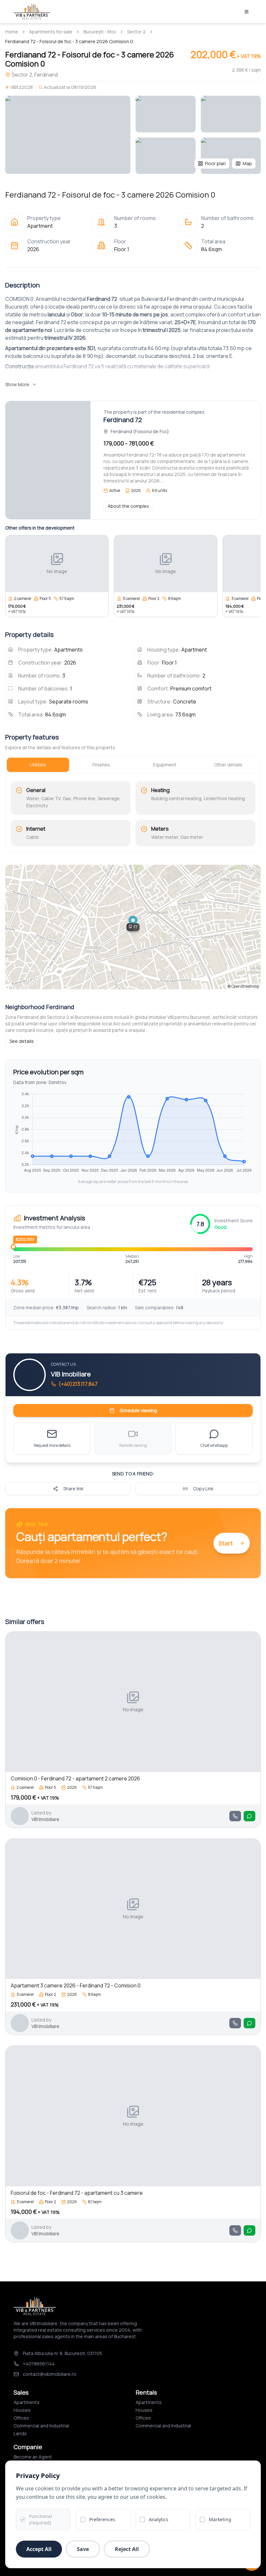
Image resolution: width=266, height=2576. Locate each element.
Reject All (127, 2549)
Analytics (159, 2519)
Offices (21, 2418)
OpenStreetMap (245, 986)
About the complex (128, 506)
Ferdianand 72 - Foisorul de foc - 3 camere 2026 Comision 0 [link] (69, 41)
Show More (17, 384)
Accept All (39, 2549)
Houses (22, 2410)
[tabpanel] (133, 814)
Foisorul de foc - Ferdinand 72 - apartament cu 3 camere (77, 2193)
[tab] (38, 765)
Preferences (102, 2519)
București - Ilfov (100, 32)
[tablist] (133, 765)
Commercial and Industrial (41, 2426)
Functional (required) (41, 2519)
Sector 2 (136, 32)
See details (22, 1041)
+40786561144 (39, 2364)
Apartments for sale (51, 32)
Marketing (220, 2519)
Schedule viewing (138, 1410)
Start (226, 1543)
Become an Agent (33, 2457)
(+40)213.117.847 (78, 1384)
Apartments (27, 2402)
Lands (20, 2433)
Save (83, 2549)
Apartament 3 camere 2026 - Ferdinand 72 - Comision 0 (76, 1985)
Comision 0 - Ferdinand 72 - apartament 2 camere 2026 (75, 1778)
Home (12, 32)
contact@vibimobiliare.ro (49, 2374)
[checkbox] (23, 2520)
